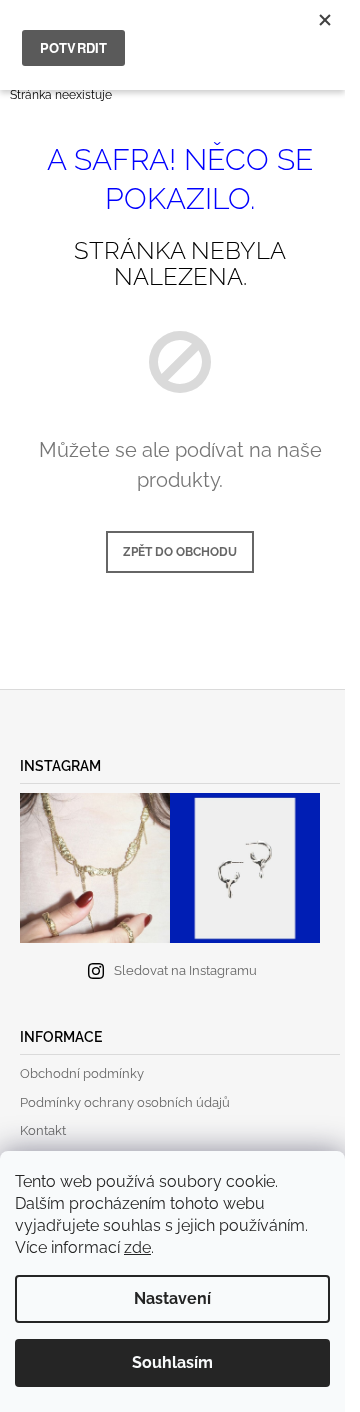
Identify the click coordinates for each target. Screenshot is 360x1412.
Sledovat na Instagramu (185, 970)
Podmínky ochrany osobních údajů (125, 1102)
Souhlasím (172, 1362)
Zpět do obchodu (180, 552)
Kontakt (43, 1130)
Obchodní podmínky (82, 1073)
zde (137, 1247)
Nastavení (172, 1298)
